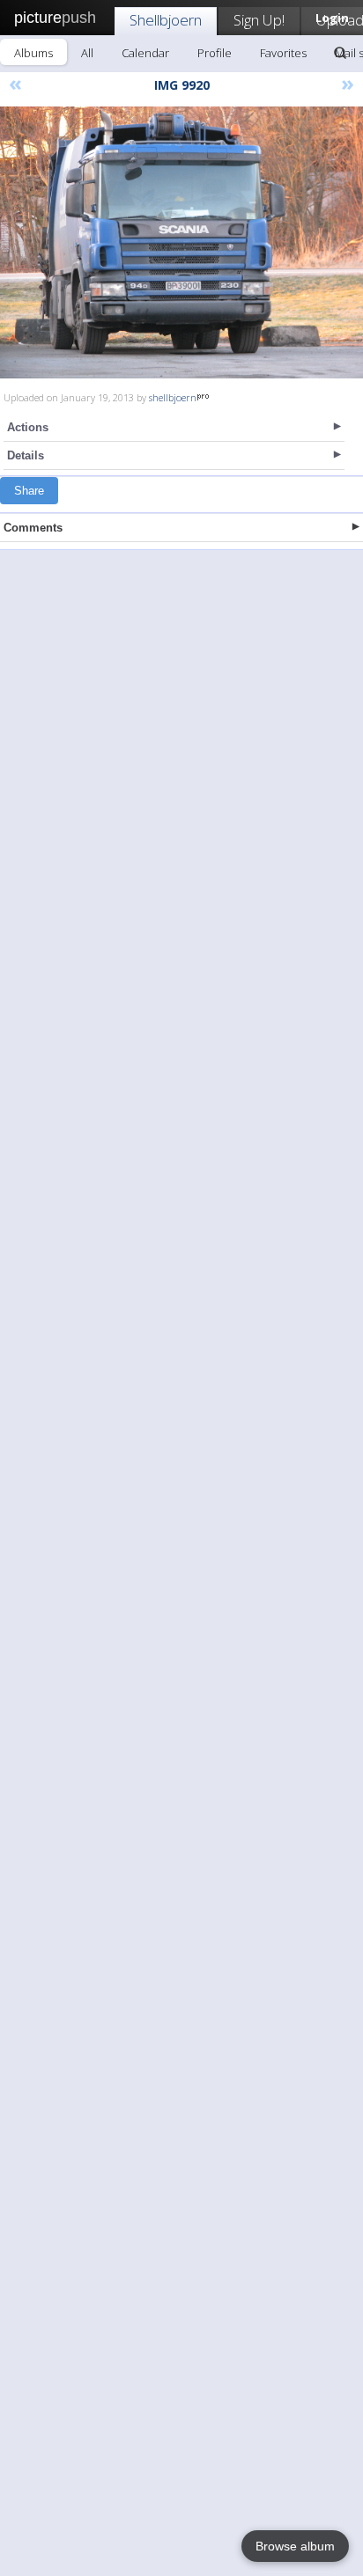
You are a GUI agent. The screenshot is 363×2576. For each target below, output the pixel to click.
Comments (33, 528)
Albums (33, 53)
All (87, 53)
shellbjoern (173, 397)
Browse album (295, 2546)
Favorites (283, 53)
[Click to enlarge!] (181, 242)
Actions (28, 427)
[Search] (340, 53)
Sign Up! (259, 20)
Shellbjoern (166, 20)
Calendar (145, 53)
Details (26, 455)
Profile (215, 53)
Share (29, 491)
